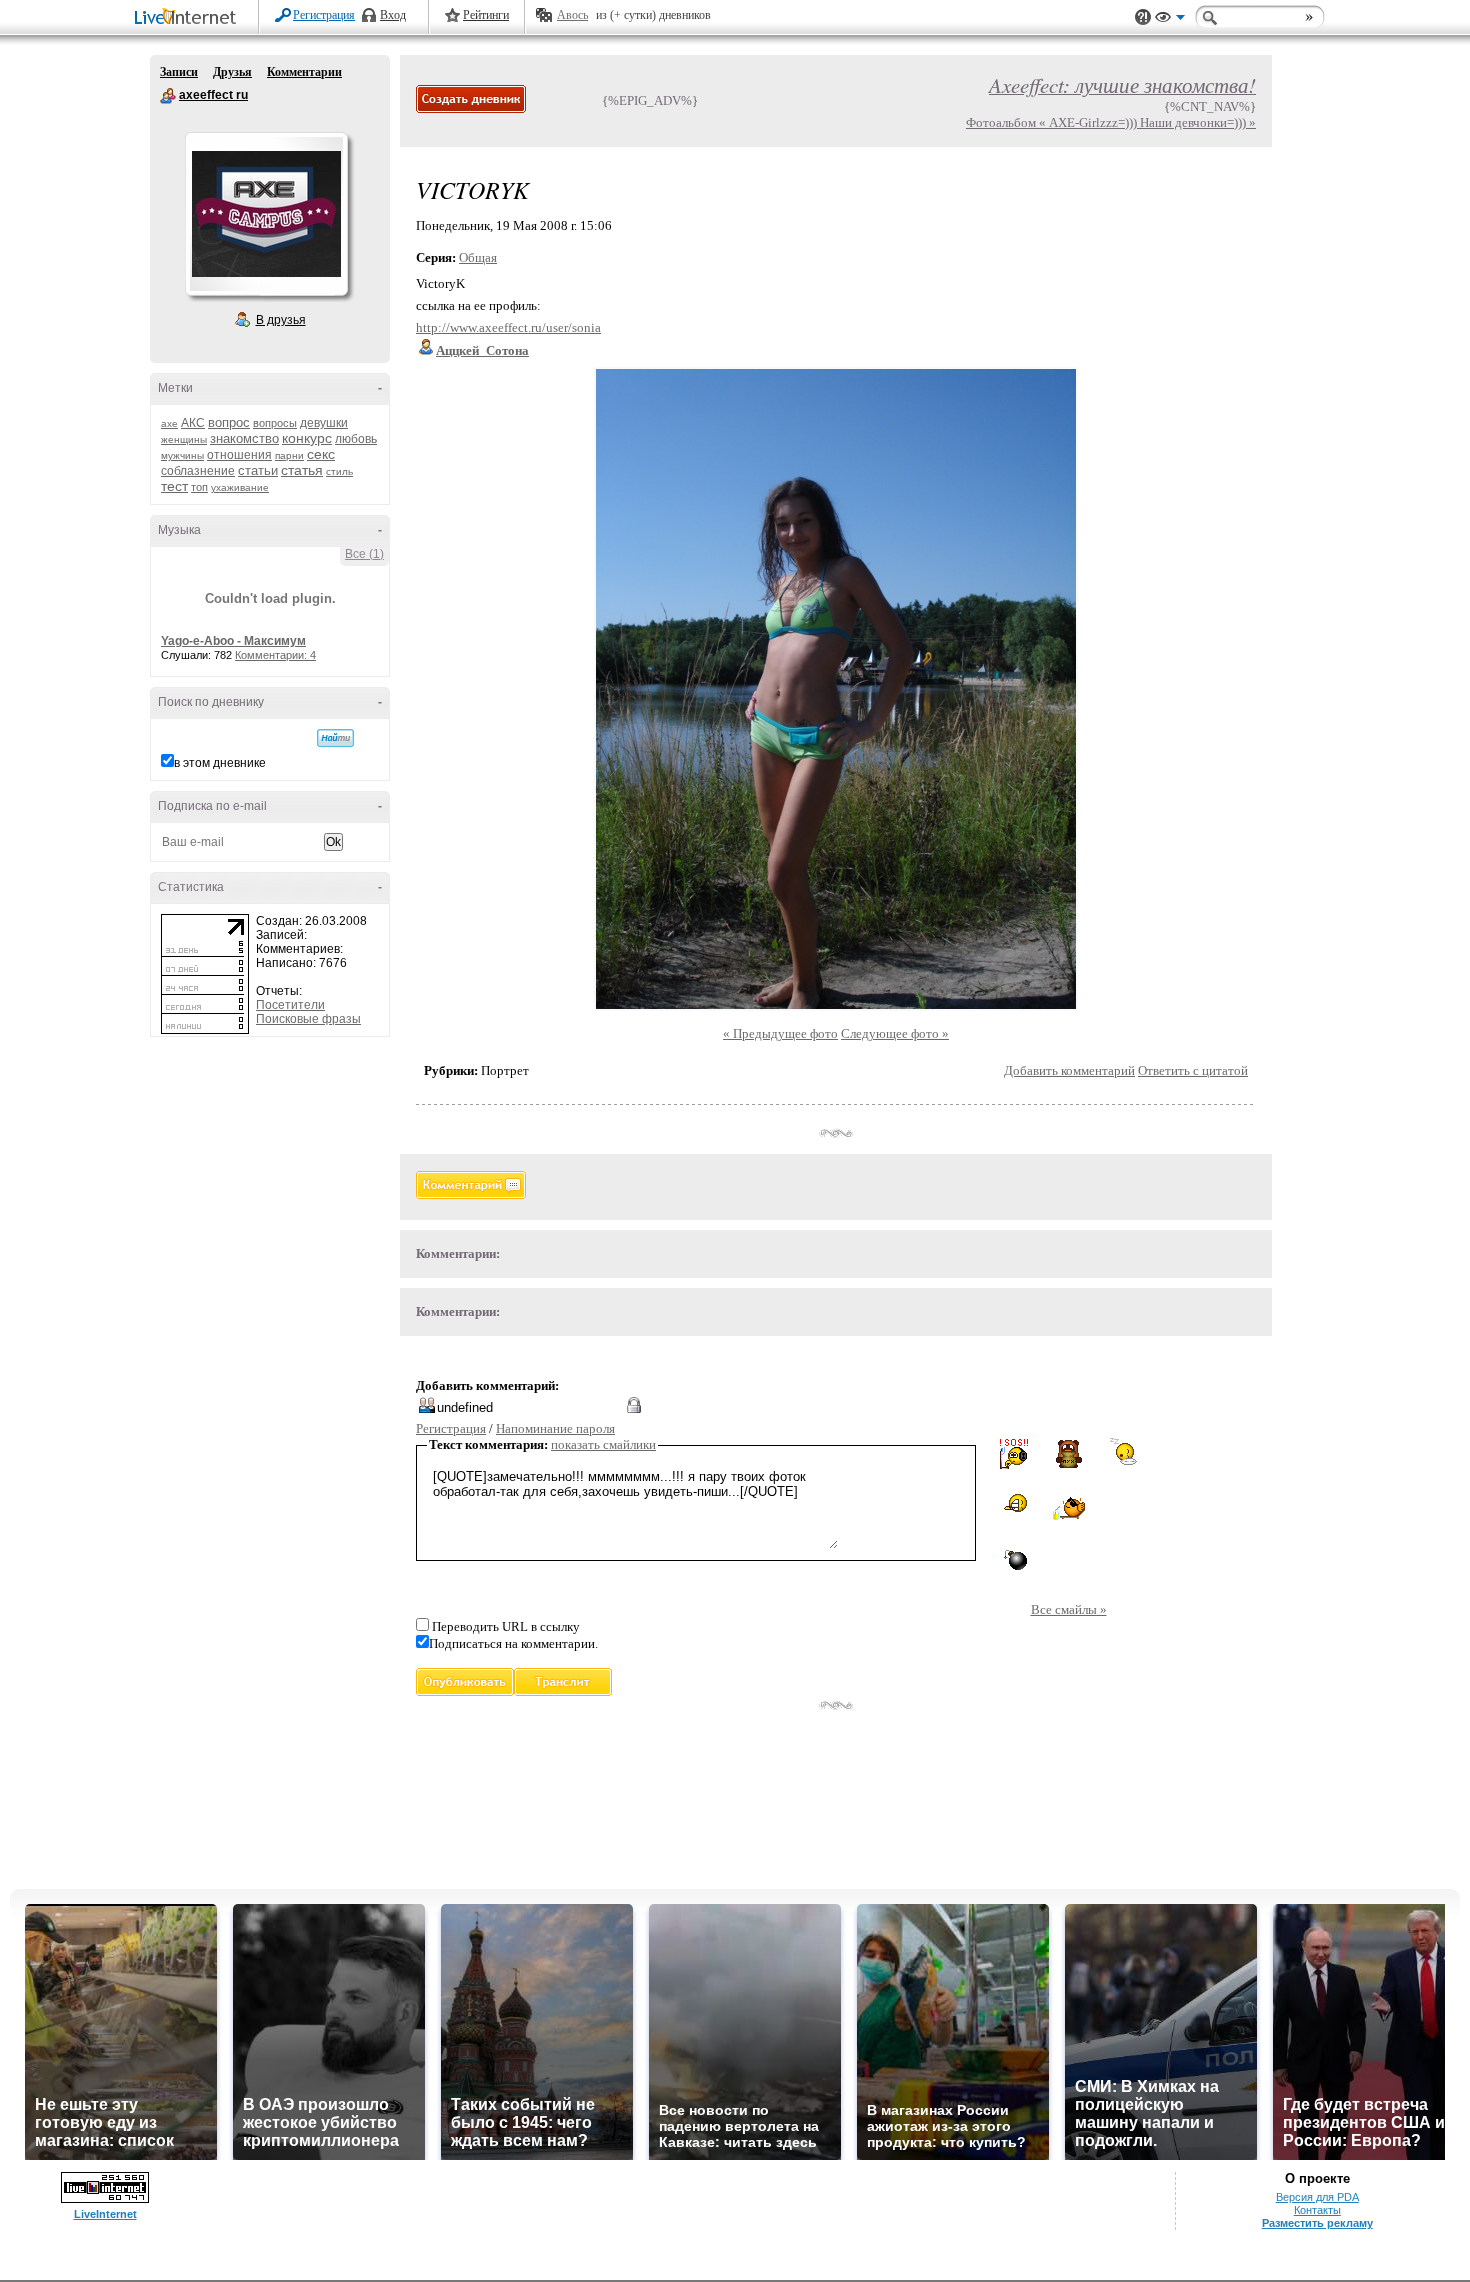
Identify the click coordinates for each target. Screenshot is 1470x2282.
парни (289, 455)
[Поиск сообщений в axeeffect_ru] (335, 738)
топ (199, 487)
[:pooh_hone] (1069, 1453)
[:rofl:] (1014, 1503)
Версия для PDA (1317, 2197)
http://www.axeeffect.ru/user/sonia (508, 327)
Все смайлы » (1069, 1609)
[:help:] (1013, 1453)
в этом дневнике (220, 763)
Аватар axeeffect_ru (266, 214)
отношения (239, 455)
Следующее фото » (895, 1033)
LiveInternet (189, 18)
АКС (193, 423)
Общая (478, 257)
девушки (324, 423)
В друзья (281, 320)
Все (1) (364, 554)
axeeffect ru (168, 96)
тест (174, 486)
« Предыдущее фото (780, 1033)
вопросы (275, 423)
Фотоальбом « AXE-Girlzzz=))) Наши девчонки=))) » (1111, 122)
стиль (339, 471)
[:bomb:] (1014, 1559)
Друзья (232, 72)
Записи (179, 72)
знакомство (244, 438)
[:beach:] (1069, 1508)
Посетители (290, 1005)
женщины (184, 439)
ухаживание (240, 487)
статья (302, 470)
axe (169, 423)
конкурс (307, 438)
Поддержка (1143, 17)
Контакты (1317, 2210)
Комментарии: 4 (275, 655)
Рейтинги (486, 15)
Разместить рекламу (1317, 2223)
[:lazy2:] (1123, 1451)
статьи (258, 470)
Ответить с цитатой (1193, 1070)
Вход (393, 15)
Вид (1170, 20)
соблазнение (198, 471)
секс (321, 454)
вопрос (229, 422)
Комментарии (304, 72)
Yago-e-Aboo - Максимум (233, 641)
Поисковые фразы (308, 1019)
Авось (572, 15)
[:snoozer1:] (1124, 1505)
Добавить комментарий (1069, 1070)
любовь (356, 439)
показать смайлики (603, 1444)
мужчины (182, 455)
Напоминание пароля (555, 1428)
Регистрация (324, 15)
